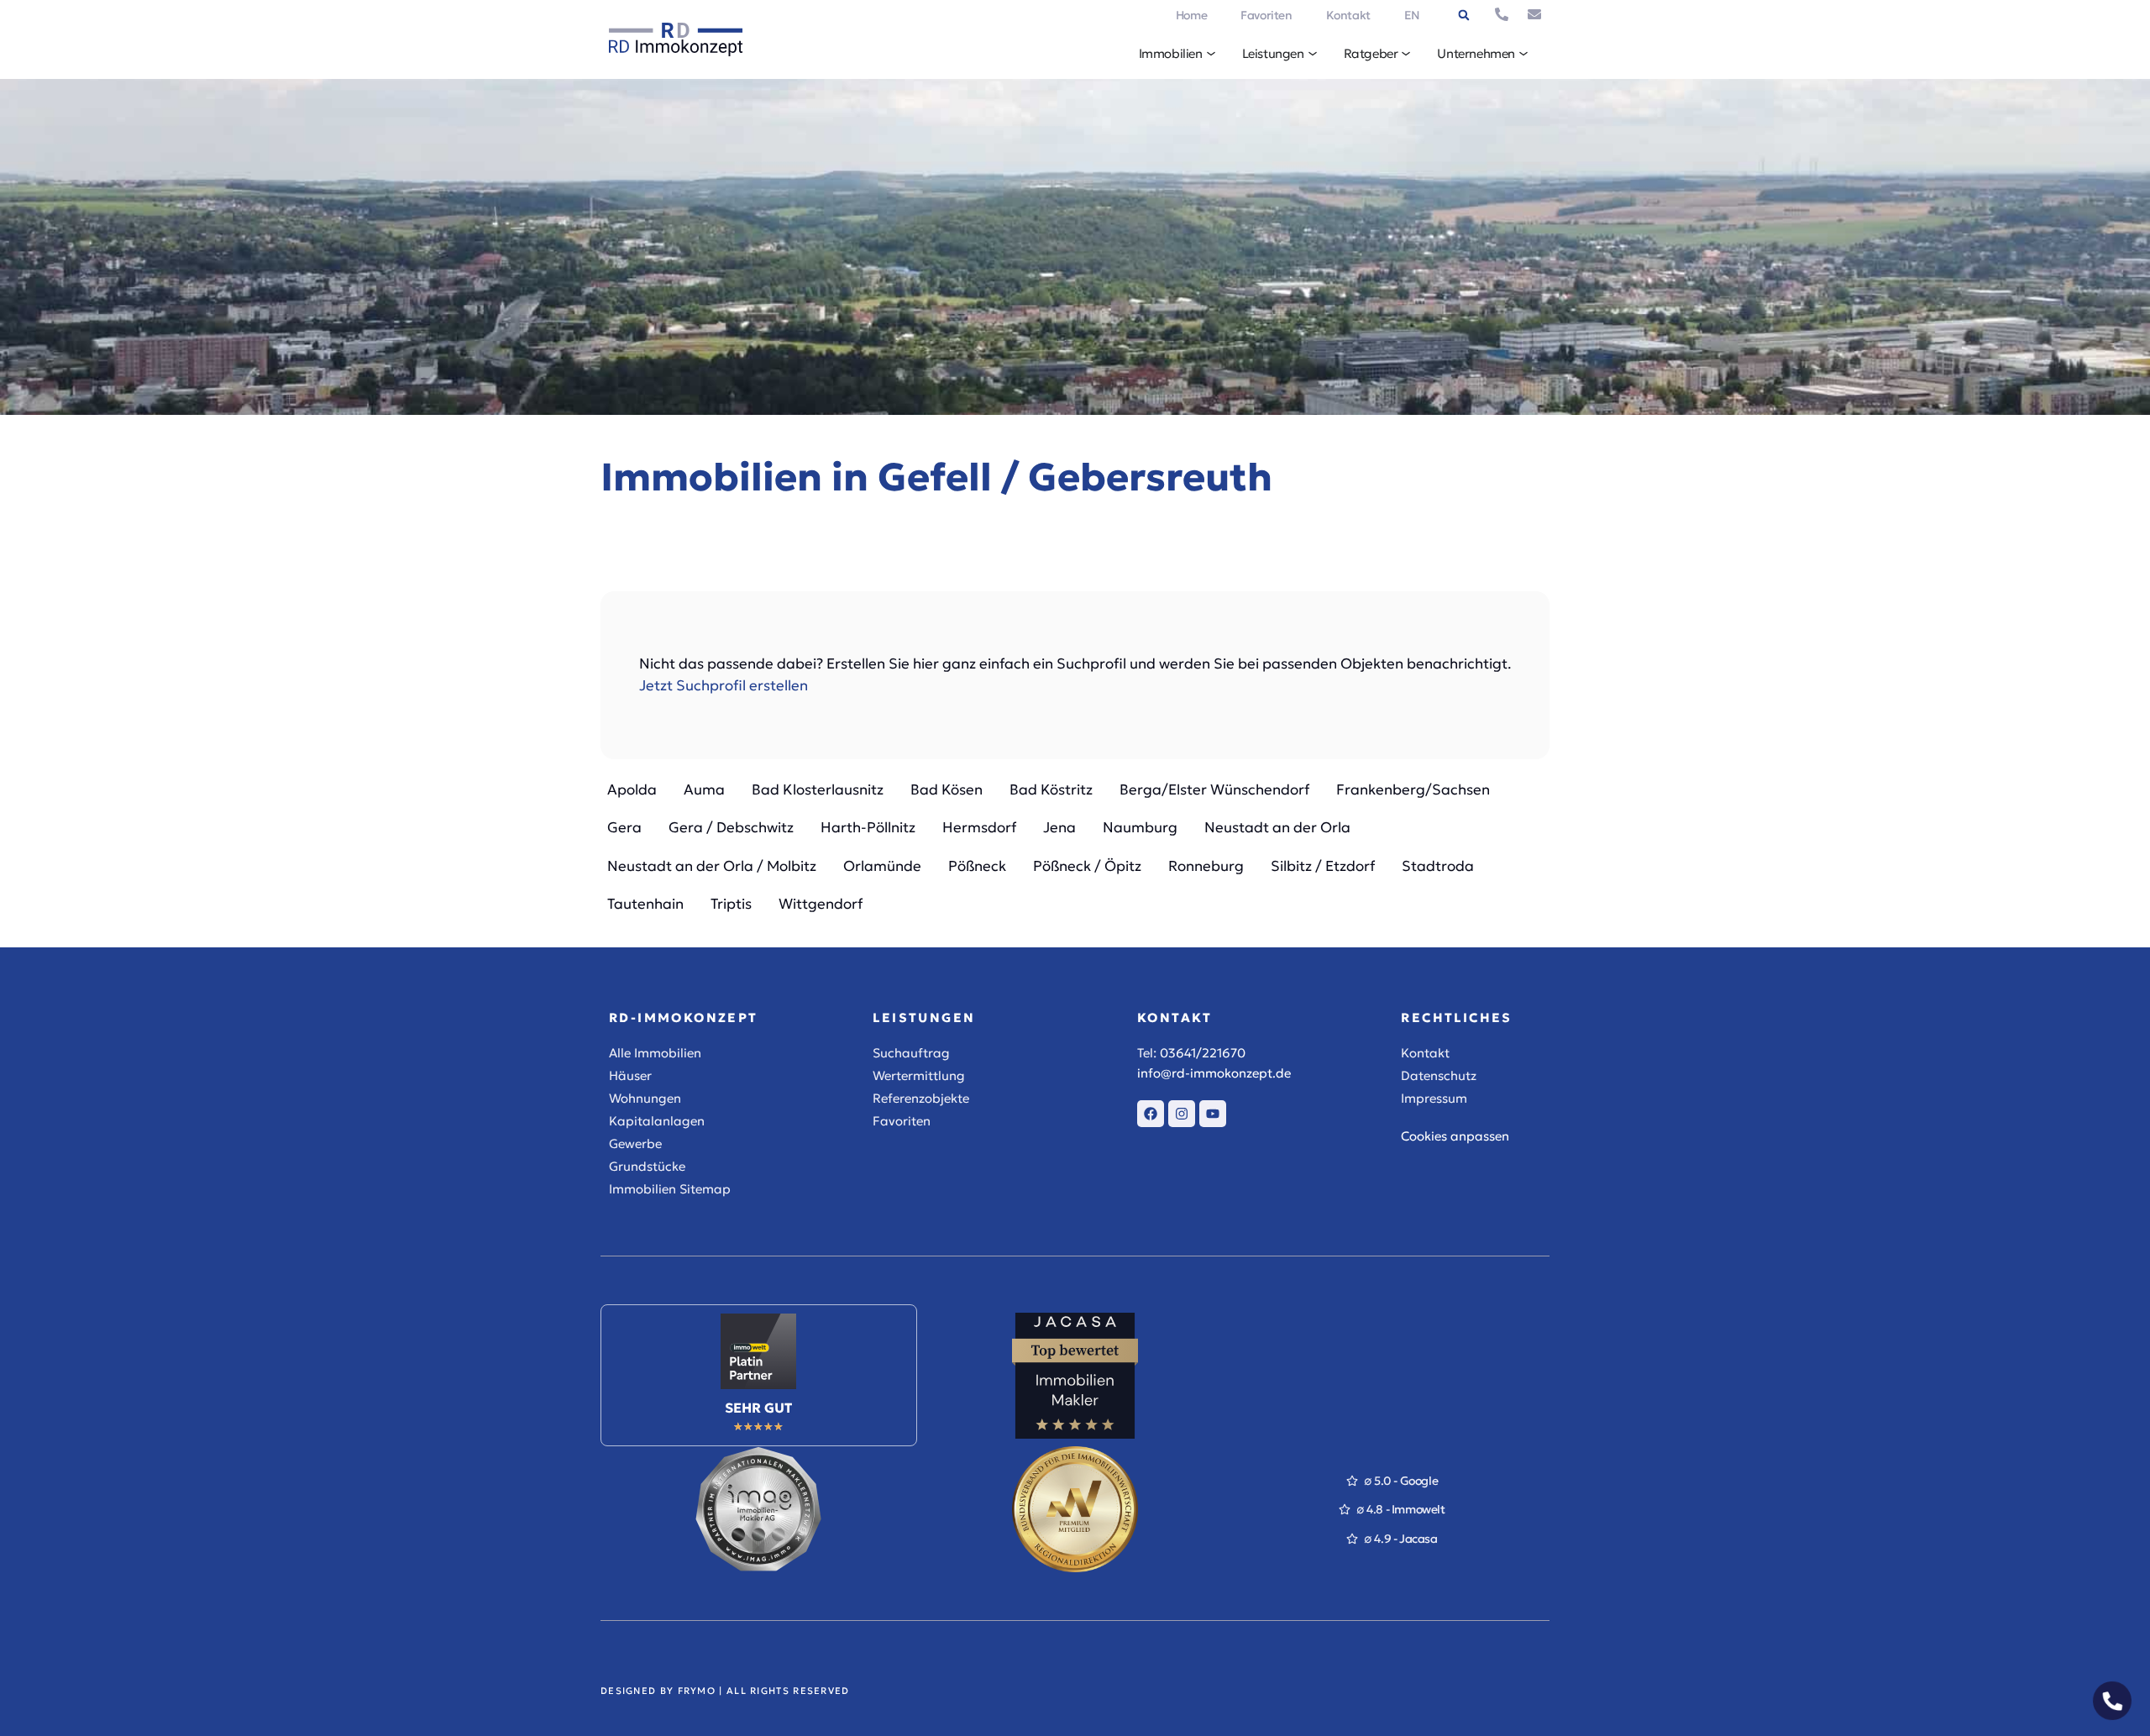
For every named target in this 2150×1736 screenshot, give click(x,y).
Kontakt (1348, 15)
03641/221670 (1203, 1053)
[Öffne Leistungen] (1313, 54)
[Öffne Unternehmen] (1523, 54)
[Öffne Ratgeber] (1406, 54)
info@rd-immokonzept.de (1214, 1073)
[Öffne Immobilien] (1211, 54)
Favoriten (1266, 15)
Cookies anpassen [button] (1455, 1136)
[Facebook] (1151, 1114)
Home (1191, 15)
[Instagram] (1182, 1114)
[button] (1464, 15)
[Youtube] (1213, 1114)
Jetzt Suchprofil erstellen (724, 685)
